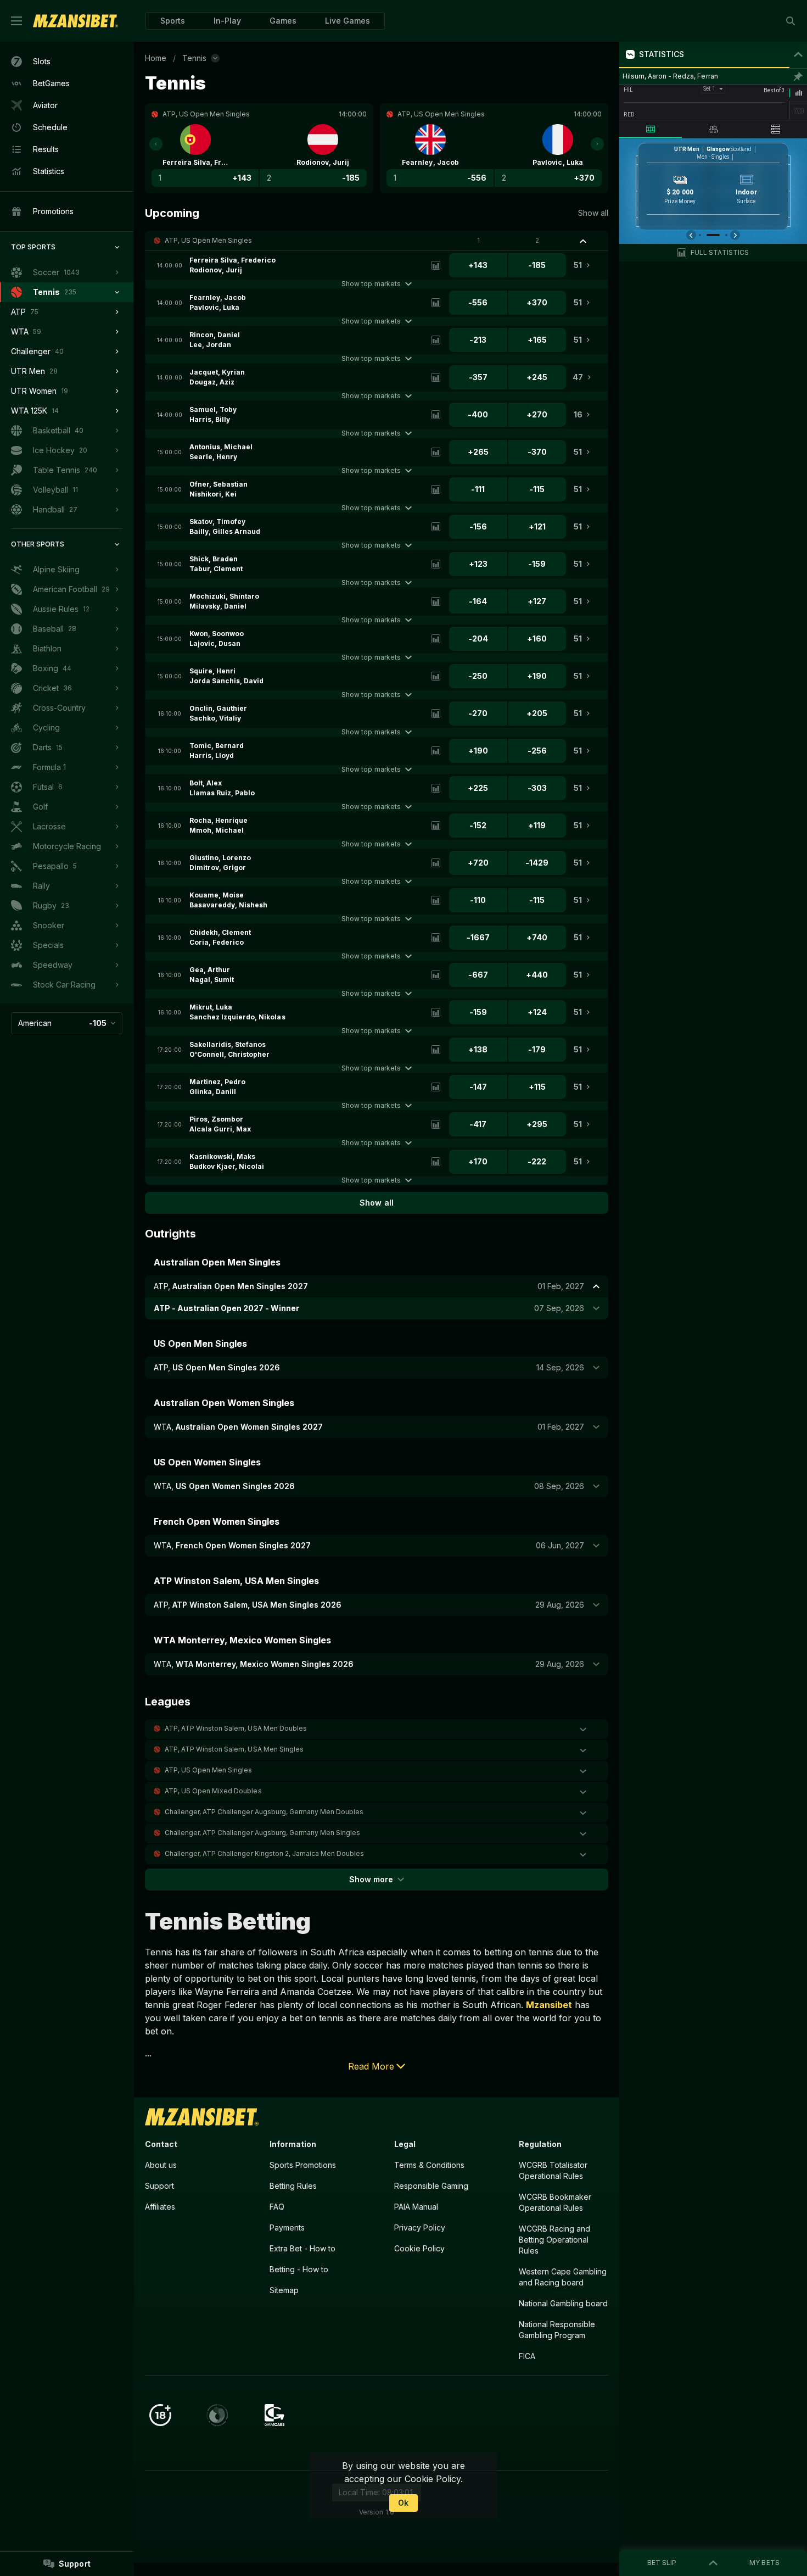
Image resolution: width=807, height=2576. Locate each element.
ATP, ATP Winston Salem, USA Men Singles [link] (234, 1749)
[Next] (597, 144)
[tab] (651, 129)
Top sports (33, 247)
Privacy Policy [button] (420, 2227)
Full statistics (720, 252)
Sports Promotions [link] (303, 2165)
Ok (403, 2503)
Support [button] (159, 2186)
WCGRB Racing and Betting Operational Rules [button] (554, 2240)
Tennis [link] (194, 58)
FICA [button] (527, 2356)
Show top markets (371, 284)
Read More (371, 2066)
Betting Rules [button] (293, 2186)
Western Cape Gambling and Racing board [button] (563, 2277)
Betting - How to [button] (299, 2269)
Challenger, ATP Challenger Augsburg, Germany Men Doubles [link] (264, 1812)
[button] (283, 21)
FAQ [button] (277, 2207)
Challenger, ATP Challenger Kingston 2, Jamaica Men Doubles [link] (264, 1853)
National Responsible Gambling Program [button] (557, 2330)
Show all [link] (593, 213)
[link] (75, 21)
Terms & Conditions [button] (429, 2165)
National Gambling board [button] (563, 2303)
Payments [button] (287, 2227)
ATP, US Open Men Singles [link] (208, 240)
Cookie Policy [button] (419, 2248)
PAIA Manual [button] (416, 2207)
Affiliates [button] (160, 2207)
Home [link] (156, 58)
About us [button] (161, 2165)
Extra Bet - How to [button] (302, 2248)
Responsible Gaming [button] (431, 2186)
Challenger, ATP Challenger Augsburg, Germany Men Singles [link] (262, 1833)
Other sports (38, 544)
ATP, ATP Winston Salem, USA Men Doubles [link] (236, 1728)
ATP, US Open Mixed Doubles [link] (213, 1791)
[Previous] (156, 144)
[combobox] (67, 1023)
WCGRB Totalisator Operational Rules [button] (553, 2170)
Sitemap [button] (284, 2290)
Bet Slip (662, 2563)
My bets (764, 2563)
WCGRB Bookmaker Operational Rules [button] (555, 2202)
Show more (371, 1879)
